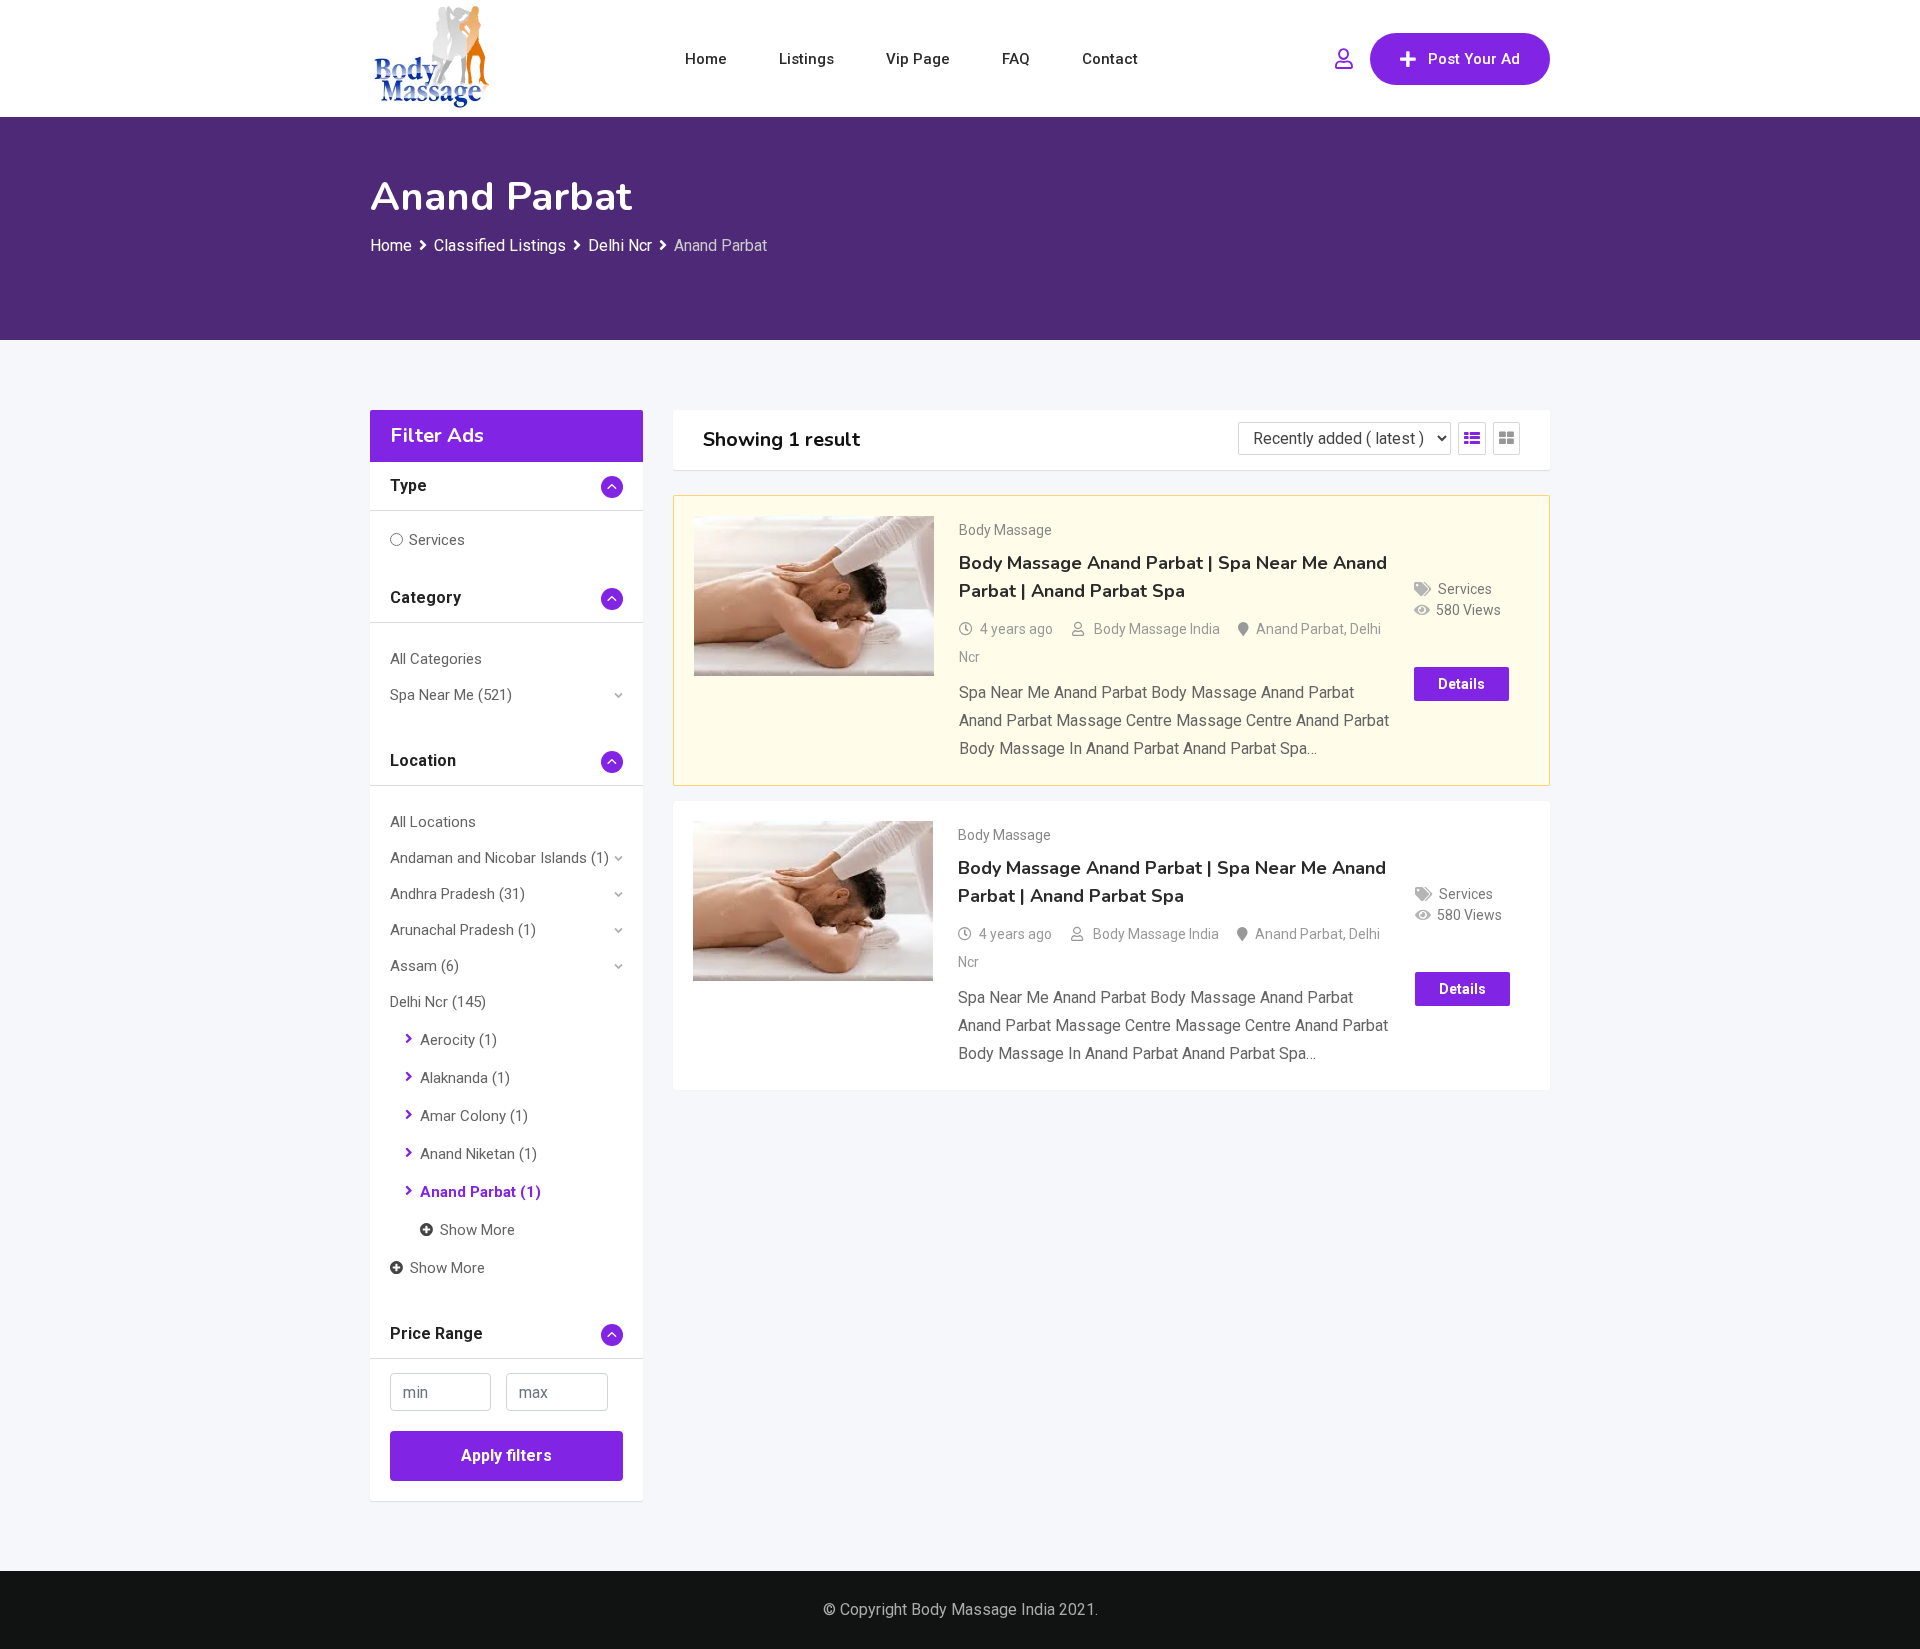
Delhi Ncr (438, 1002)
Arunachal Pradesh (463, 930)
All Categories (436, 659)
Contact (1110, 59)
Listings (806, 59)
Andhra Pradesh (457, 894)
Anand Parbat (480, 1192)
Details (1461, 684)
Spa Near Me (451, 695)
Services (437, 540)
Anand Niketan (478, 1154)
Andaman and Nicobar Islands (499, 858)
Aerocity (458, 1040)
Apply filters (506, 1455)
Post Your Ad (1474, 59)
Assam (424, 966)
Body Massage (1005, 530)
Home (706, 59)
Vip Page (918, 59)
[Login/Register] (1344, 59)
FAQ (1016, 59)
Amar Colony (474, 1116)
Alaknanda (465, 1078)
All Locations (433, 822)
